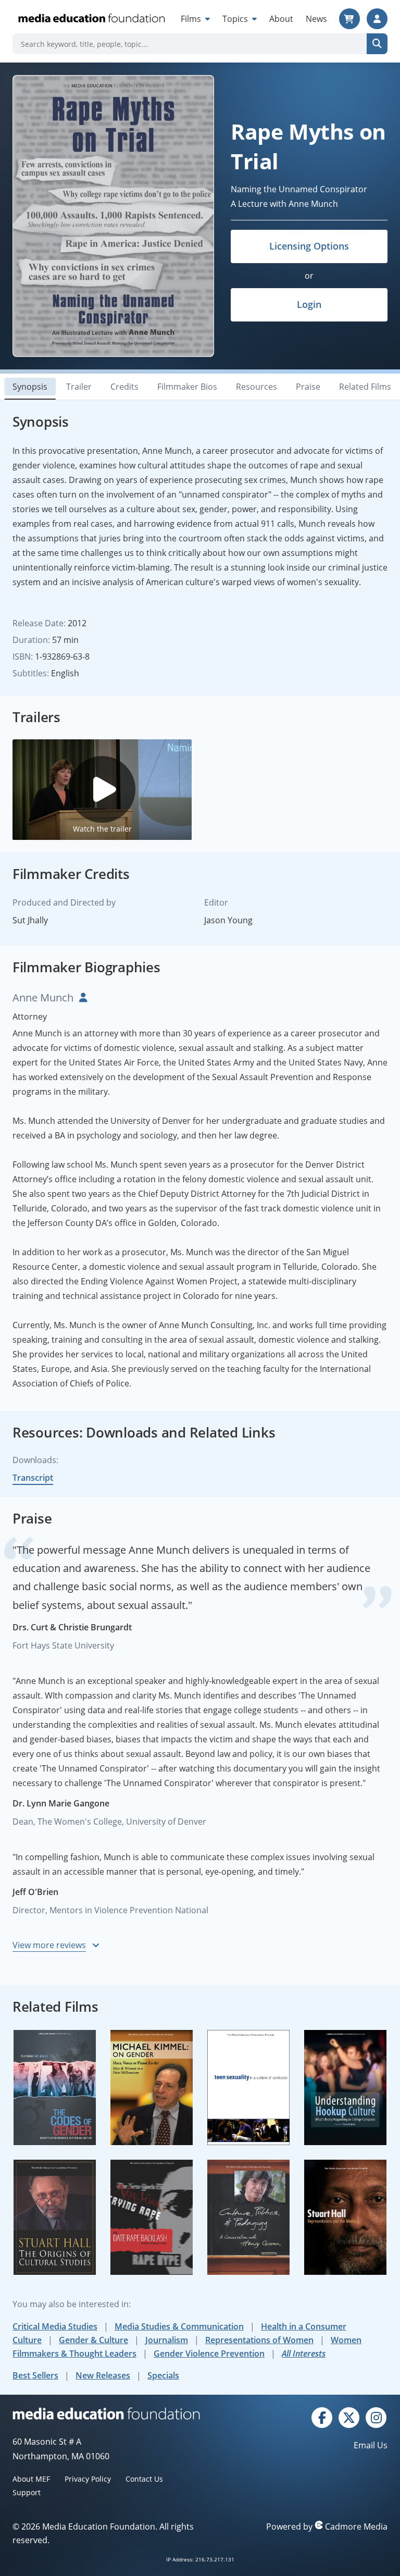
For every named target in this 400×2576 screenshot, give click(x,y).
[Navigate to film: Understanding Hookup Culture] (345, 2088)
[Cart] (349, 19)
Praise (308, 387)
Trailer (79, 387)
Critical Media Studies (55, 2326)
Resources (257, 387)
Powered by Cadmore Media (327, 2527)
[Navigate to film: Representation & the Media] (345, 2217)
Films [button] (192, 19)
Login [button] (309, 304)
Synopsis (30, 387)
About (281, 19)
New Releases (103, 2375)
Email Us (371, 2445)
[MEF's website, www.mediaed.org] (106, 2413)
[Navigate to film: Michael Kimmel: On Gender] (152, 2088)
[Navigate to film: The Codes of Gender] (55, 2088)
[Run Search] (377, 44)
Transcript (33, 1478)
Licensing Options (309, 246)
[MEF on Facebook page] (322, 2417)
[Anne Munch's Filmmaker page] (82, 998)
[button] (102, 789)
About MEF (31, 2479)
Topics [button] (236, 19)
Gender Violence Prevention (209, 2354)
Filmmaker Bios (187, 387)
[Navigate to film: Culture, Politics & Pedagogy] (248, 2217)
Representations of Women (259, 2340)
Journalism (167, 2340)
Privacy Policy (88, 2479)
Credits (124, 387)
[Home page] (91, 19)
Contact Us (144, 2479)
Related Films (365, 387)
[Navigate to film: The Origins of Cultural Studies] (55, 2217)
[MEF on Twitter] (349, 2417)
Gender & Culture (93, 2340)
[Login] (377, 19)
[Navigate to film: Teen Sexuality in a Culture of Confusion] (248, 2088)
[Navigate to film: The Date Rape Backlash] (152, 2217)
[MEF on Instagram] (376, 2417)
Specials (163, 2375)
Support (27, 2492)
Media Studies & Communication (179, 2326)
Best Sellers (35, 2375)
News (316, 19)
